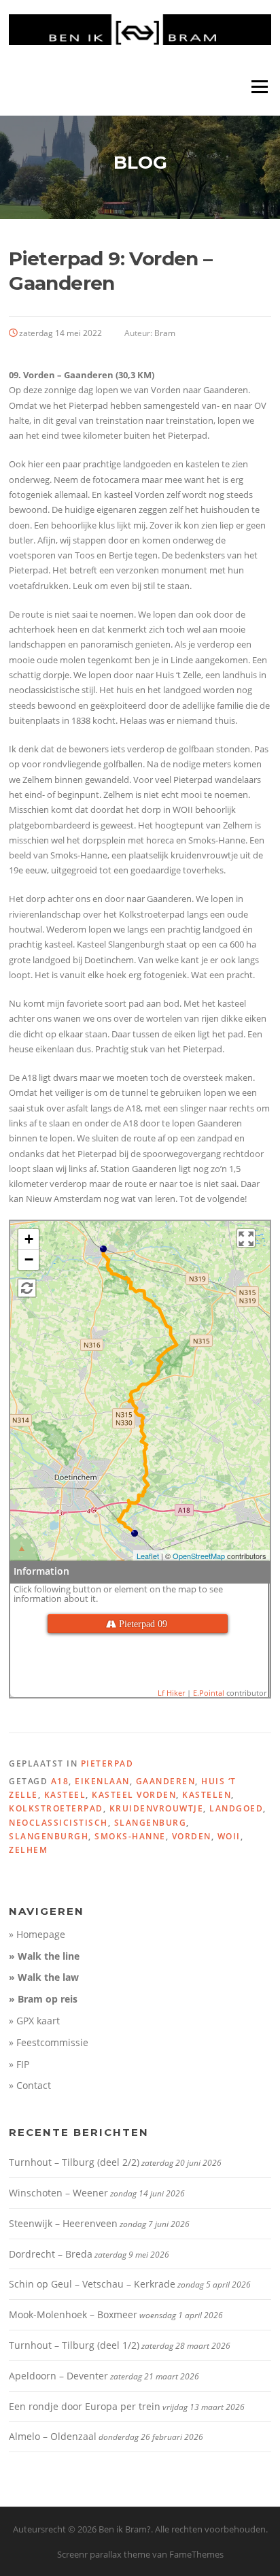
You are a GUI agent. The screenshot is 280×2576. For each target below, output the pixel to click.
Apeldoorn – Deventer (58, 2376)
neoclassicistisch (58, 1823)
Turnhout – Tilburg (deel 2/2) (74, 2162)
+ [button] (29, 1239)
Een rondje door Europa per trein (85, 2406)
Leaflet (148, 1556)
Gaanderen (166, 1781)
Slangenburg (151, 1823)
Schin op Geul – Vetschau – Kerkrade (92, 2284)
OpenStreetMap (199, 1556)
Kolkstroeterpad (56, 1808)
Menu (259, 86)
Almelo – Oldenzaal (53, 2436)
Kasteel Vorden (134, 1795)
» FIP (19, 2064)
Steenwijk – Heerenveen (63, 2223)
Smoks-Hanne (130, 1836)
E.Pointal (209, 1693)
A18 (60, 1781)
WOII (229, 1836)
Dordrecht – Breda (51, 2254)
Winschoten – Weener (58, 2193)
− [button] (29, 1259)
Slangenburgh (49, 1836)
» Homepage (37, 1934)
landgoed (236, 1808)
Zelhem (28, 1850)
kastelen (207, 1795)
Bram (165, 333)
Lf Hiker (171, 1693)
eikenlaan (102, 1781)
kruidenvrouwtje (157, 1808)
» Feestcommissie (49, 2042)
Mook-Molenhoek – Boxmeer (73, 2314)
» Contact (30, 2085)
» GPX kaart (34, 2021)
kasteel (65, 1795)
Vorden (192, 1836)
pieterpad (107, 1763)
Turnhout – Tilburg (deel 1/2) (74, 2345)
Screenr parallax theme (104, 2554)
